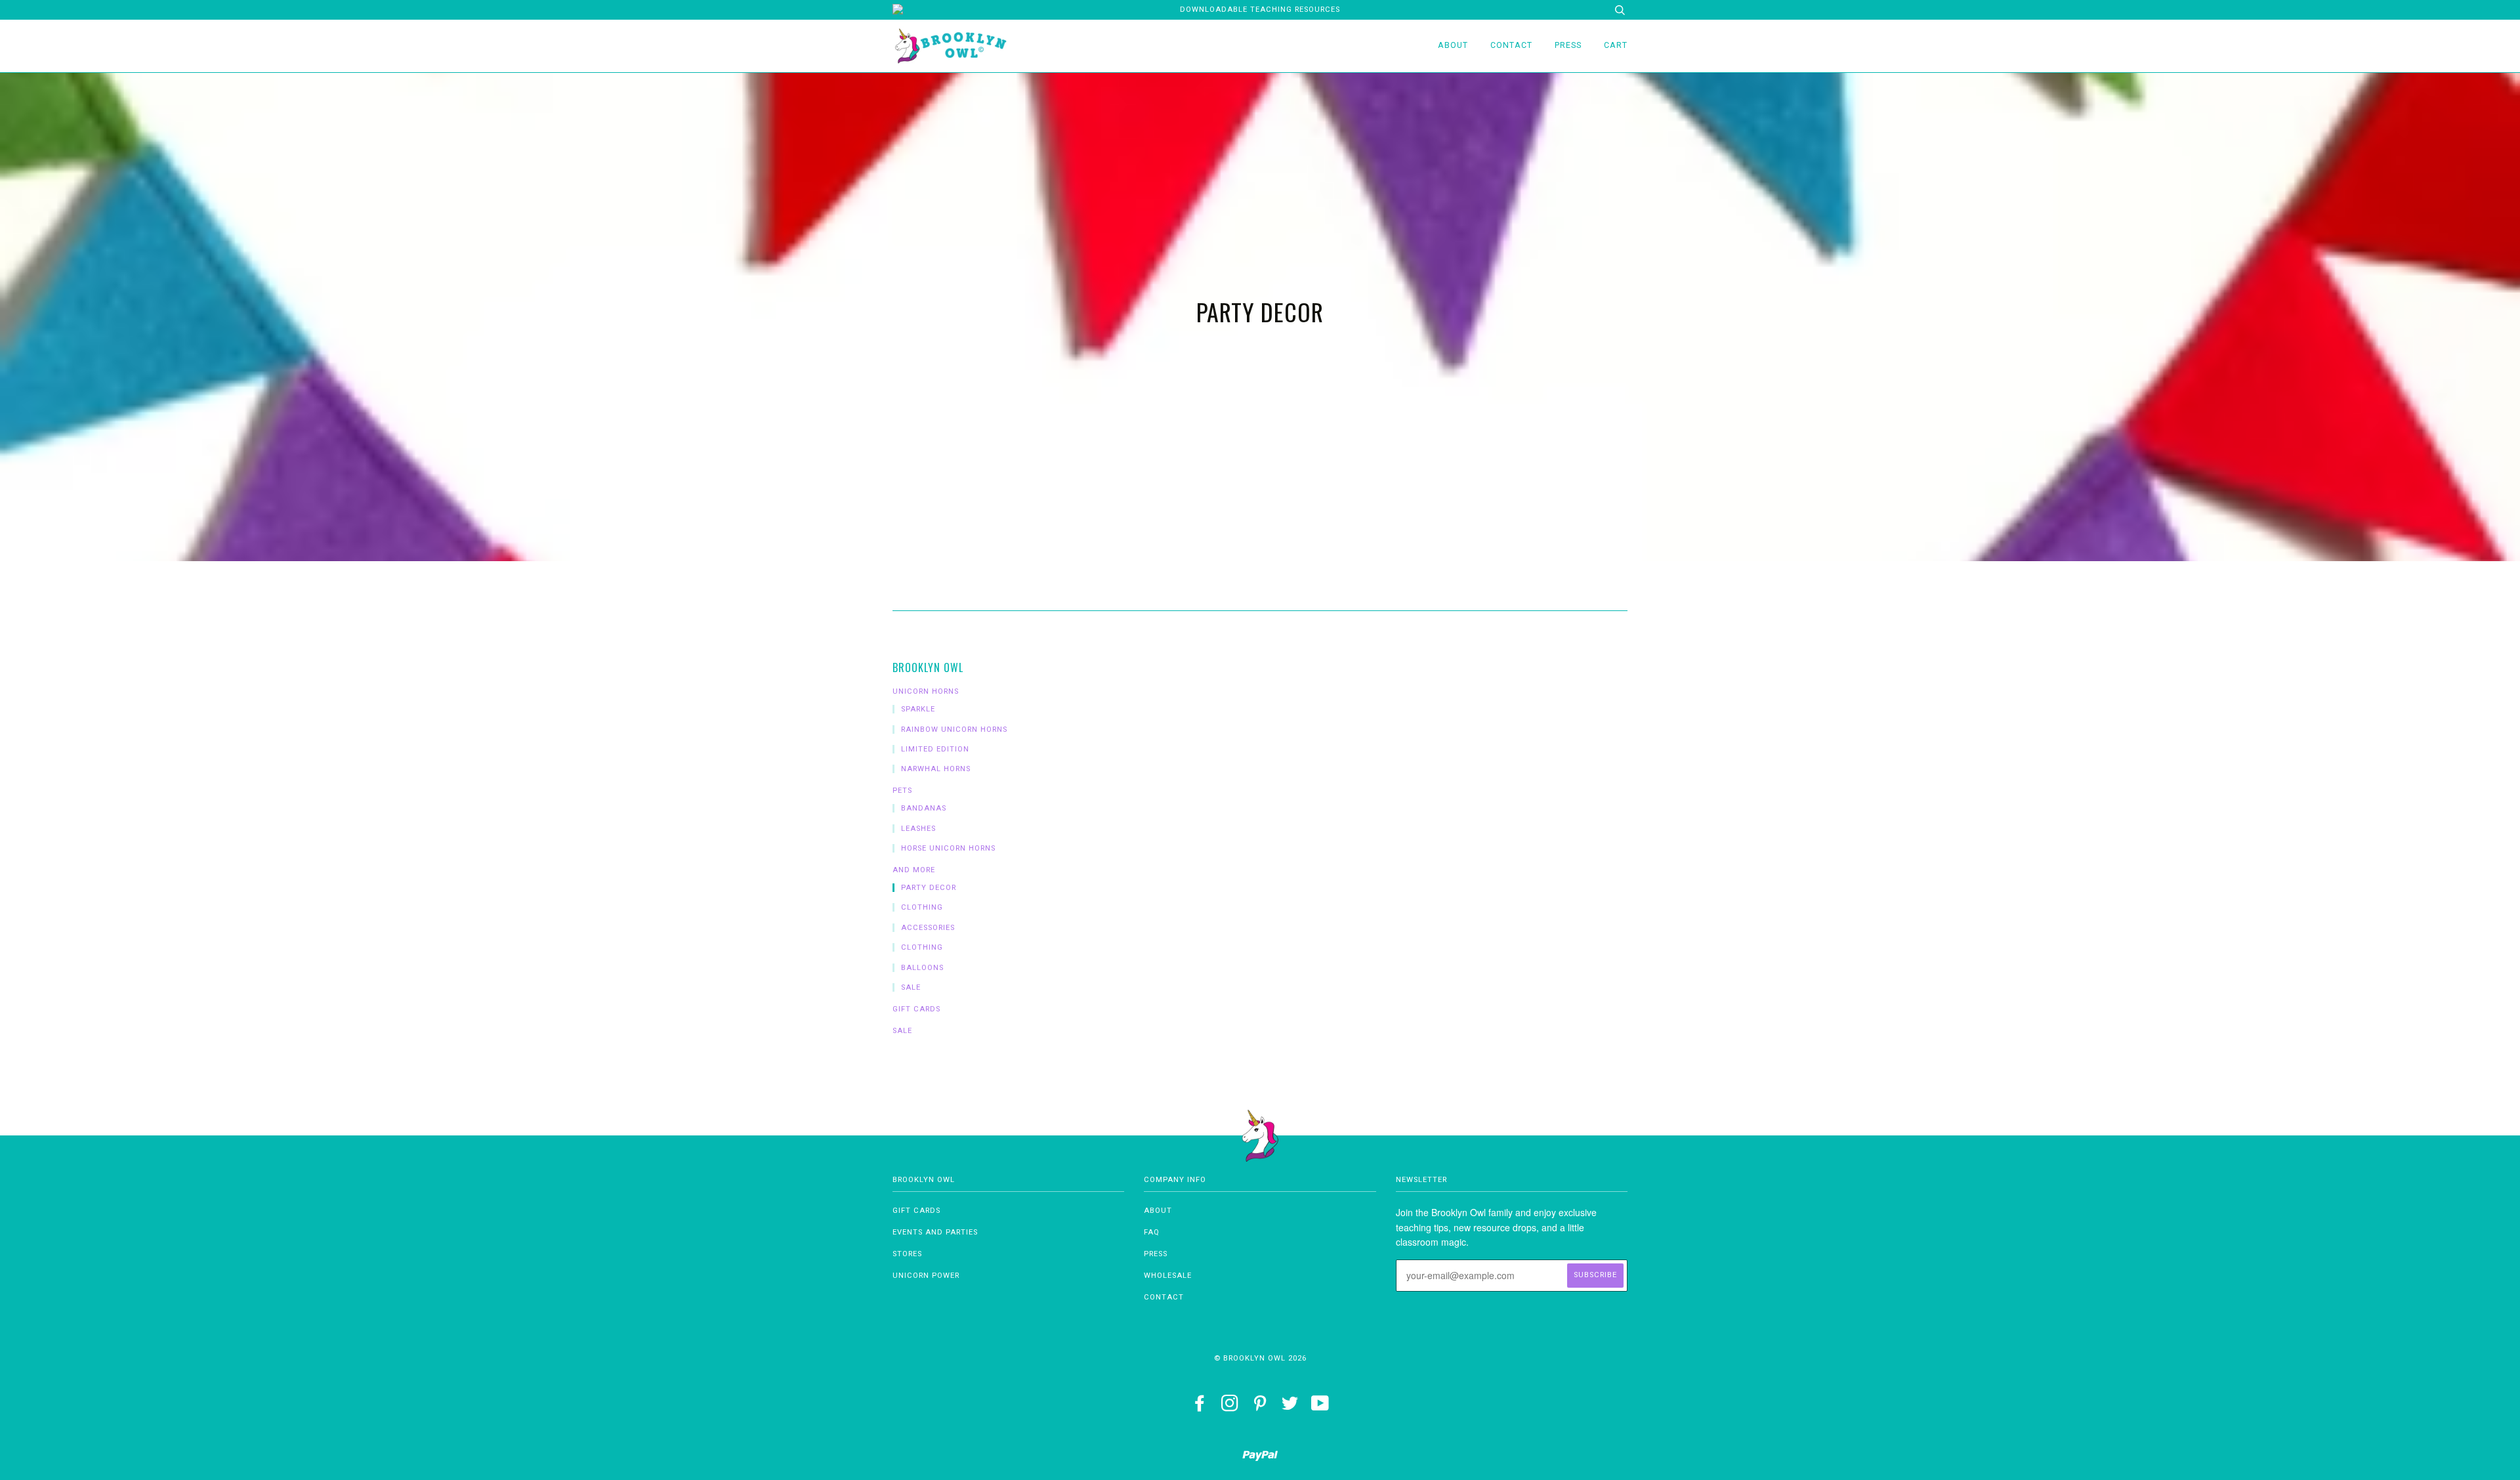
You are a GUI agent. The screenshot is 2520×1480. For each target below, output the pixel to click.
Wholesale (1168, 1276)
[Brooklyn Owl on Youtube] (1320, 1407)
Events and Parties (935, 1232)
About (1453, 45)
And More (914, 870)
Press (1568, 45)
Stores (907, 1254)
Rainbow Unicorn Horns (954, 729)
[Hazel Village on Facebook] (1200, 1407)
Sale (911, 987)
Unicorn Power (926, 1276)
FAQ (1152, 1232)
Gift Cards (916, 1009)
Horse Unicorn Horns (948, 848)
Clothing (922, 907)
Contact (1511, 45)
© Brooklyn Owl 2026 (1260, 1358)
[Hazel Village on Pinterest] (1260, 1407)
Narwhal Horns (936, 769)
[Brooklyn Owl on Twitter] (1290, 1407)
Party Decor (929, 888)
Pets (902, 791)
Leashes (918, 829)
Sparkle (918, 709)
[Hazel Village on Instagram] (1230, 1407)
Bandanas (924, 808)
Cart (1616, 45)
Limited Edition (935, 749)
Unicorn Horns (926, 691)
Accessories (928, 928)
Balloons (922, 968)
